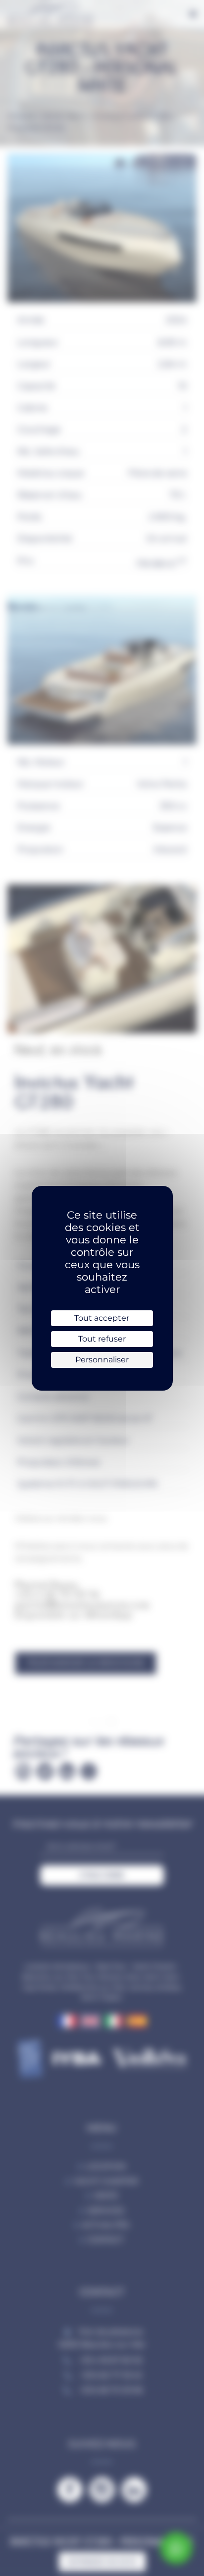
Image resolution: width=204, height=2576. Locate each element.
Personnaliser (102, 1360)
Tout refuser (102, 1339)
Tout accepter (102, 1318)
